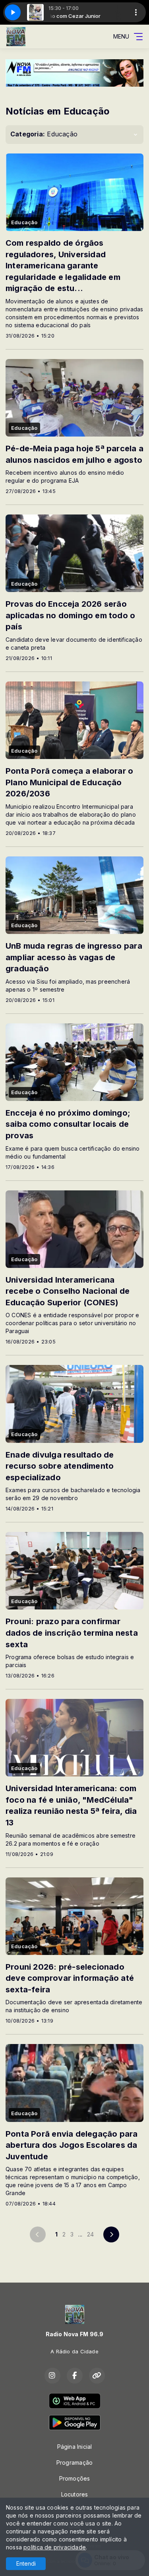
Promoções (75, 2478)
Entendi (26, 2563)
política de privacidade (55, 2547)
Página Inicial (75, 2447)
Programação (74, 2462)
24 (90, 2234)
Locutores (75, 2494)
